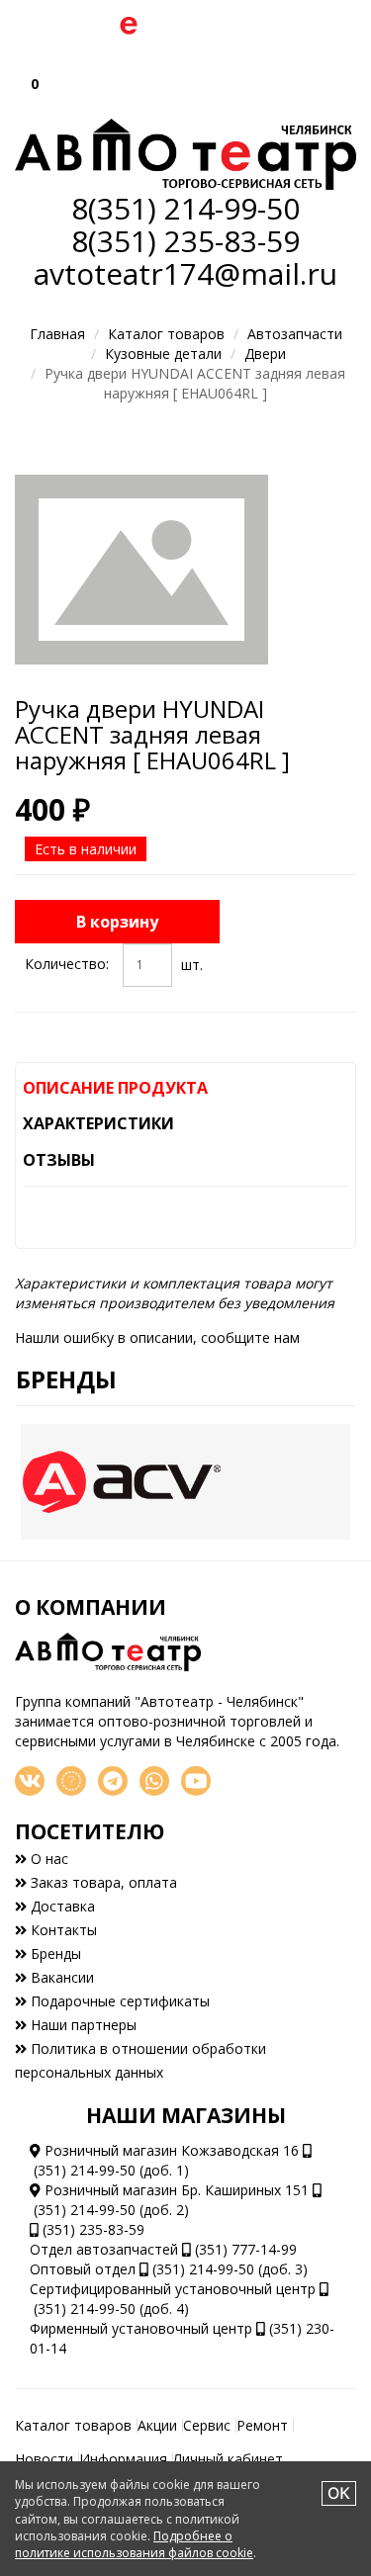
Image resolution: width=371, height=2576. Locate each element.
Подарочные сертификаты (118, 2001)
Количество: (67, 964)
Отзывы (59, 1160)
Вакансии (60, 1977)
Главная (57, 334)
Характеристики (98, 1123)
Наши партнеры (82, 2025)
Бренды (66, 1379)
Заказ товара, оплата (102, 1882)
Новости (44, 2459)
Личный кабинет (228, 2459)
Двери (265, 354)
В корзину (117, 922)
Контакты (62, 1930)
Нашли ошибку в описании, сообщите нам (157, 1337)
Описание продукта (115, 1088)
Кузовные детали (163, 354)
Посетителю (90, 1831)
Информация (123, 2459)
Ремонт (262, 2425)
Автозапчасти (295, 334)
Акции (157, 2425)
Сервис (207, 2425)
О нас (47, 1859)
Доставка (61, 1906)
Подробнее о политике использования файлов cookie (134, 2544)
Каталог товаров (166, 334)
